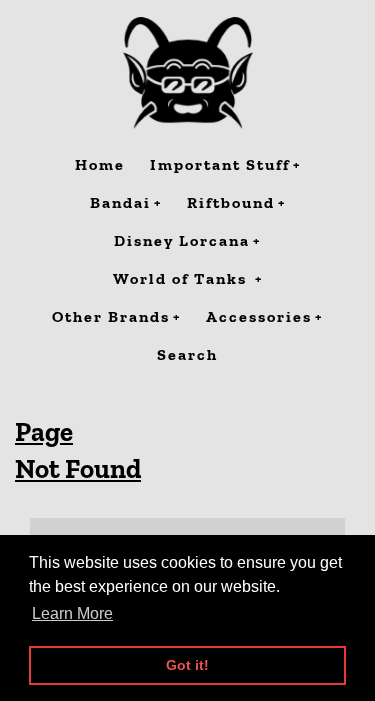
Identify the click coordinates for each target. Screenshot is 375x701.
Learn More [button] (72, 613)
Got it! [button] (187, 665)
